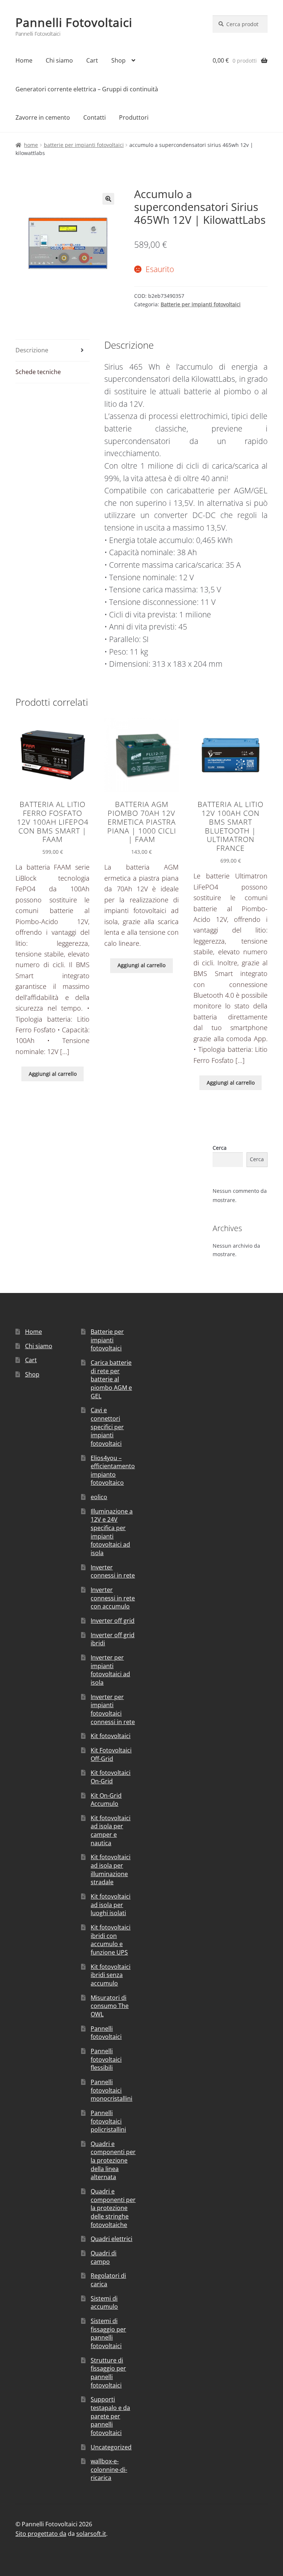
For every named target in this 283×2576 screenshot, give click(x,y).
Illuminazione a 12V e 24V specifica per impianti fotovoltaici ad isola (112, 1532)
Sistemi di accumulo (104, 2303)
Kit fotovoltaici (111, 1736)
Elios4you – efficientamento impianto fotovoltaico (113, 1470)
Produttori (134, 117)
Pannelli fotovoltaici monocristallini (111, 2090)
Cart (92, 60)
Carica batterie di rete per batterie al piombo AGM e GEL (111, 1379)
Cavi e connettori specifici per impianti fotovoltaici (107, 1427)
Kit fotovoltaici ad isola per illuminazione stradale (111, 1870)
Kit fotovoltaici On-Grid (111, 1777)
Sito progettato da (41, 2534)
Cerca (220, 1148)
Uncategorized (111, 2447)
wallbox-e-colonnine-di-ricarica (109, 2469)
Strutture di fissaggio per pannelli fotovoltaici (108, 2373)
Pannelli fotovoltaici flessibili (106, 2059)
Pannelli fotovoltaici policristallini (108, 2121)
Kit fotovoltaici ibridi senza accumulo (111, 1975)
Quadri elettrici (111, 2239)
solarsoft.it (91, 2534)
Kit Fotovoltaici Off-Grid (111, 1754)
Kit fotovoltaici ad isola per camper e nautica (111, 1830)
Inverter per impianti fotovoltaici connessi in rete (113, 1709)
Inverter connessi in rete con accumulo (113, 1598)
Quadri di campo (104, 2257)
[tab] (53, 351)
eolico (99, 1497)
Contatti (95, 117)
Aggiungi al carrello (53, 1074)
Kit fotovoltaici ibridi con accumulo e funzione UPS (111, 1940)
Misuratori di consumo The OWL (110, 2006)
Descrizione (32, 350)
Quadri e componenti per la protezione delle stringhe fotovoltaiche (113, 2208)
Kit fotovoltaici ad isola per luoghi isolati (111, 1905)
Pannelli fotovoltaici (106, 2033)
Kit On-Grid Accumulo (106, 1800)
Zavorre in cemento (43, 117)
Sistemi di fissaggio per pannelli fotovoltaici (108, 2333)
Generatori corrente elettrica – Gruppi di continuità (87, 89)
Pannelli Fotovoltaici (74, 22)
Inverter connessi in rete (113, 1571)
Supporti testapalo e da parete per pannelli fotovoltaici (110, 2416)
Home (24, 60)
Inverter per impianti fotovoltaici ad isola (110, 1670)
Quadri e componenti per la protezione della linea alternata (113, 2161)
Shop (118, 60)
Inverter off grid (113, 1621)
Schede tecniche (38, 372)
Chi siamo (59, 60)
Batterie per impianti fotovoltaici (84, 145)
